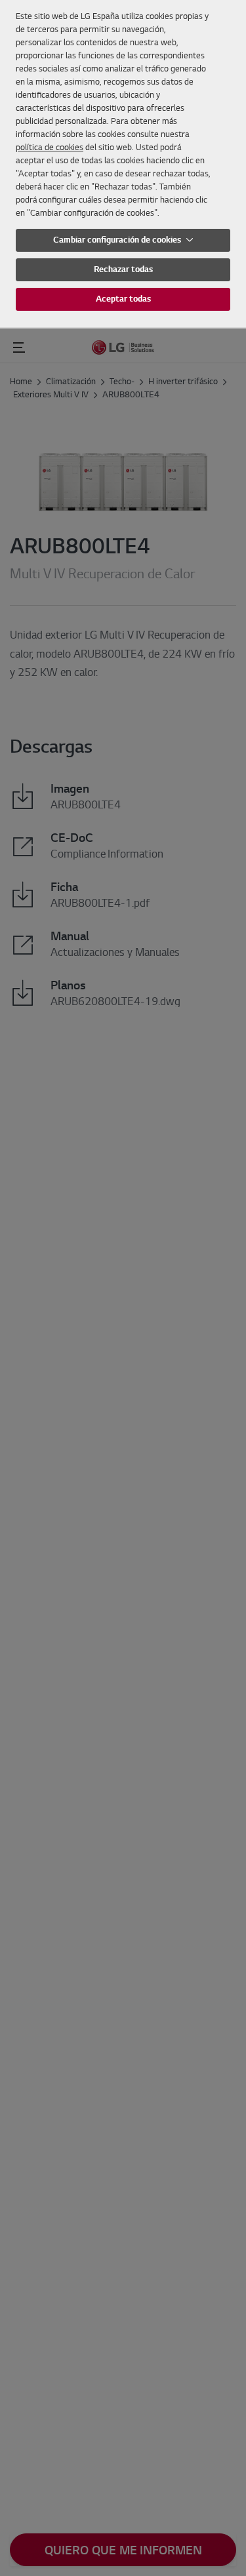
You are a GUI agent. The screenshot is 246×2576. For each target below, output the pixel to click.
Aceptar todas (123, 299)
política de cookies (50, 147)
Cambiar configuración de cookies (118, 240)
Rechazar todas (123, 269)
